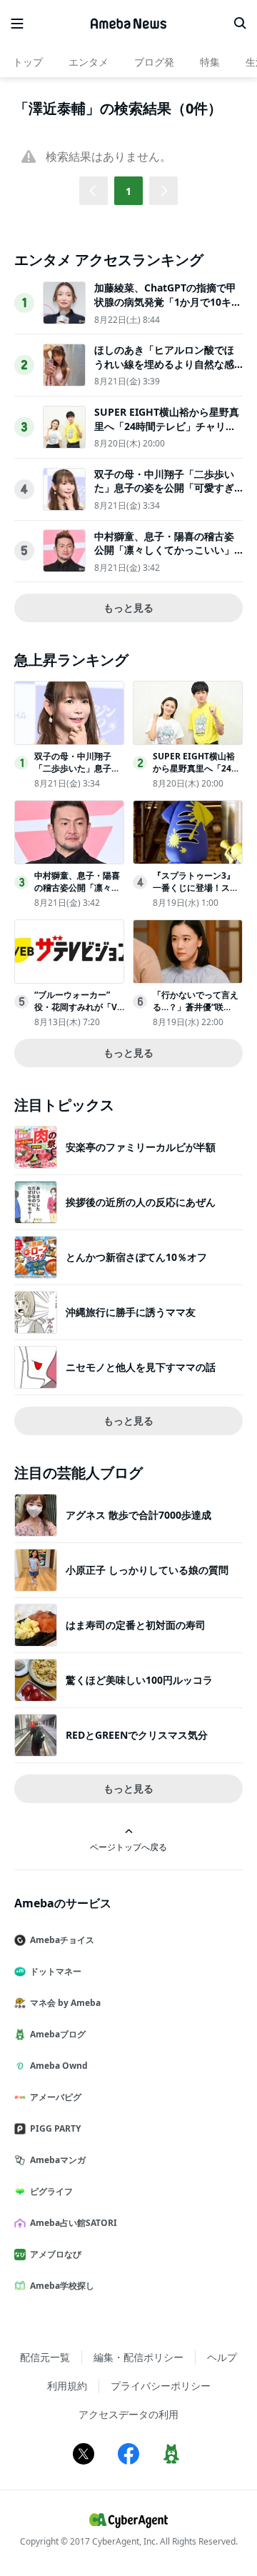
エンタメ (89, 62)
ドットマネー (56, 1971)
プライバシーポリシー (161, 2386)
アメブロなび (56, 2254)
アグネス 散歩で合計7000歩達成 (138, 1515)
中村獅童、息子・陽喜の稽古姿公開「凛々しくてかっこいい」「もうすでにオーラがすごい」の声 (164, 557)
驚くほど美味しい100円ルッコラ (139, 1680)
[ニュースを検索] (240, 24)
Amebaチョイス (62, 1940)
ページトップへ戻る (128, 1847)
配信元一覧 (45, 2357)
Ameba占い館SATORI (74, 2223)
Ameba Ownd (59, 2066)
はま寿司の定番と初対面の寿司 (136, 1625)
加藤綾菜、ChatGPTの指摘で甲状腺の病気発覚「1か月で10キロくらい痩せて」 (168, 301)
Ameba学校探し (62, 2286)
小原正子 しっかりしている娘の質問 (147, 1570)
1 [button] (128, 191)
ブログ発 (154, 62)
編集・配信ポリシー (138, 2357)
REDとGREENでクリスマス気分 (137, 1735)
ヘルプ (222, 2357)
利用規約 (67, 2386)
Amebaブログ (58, 2034)
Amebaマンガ (58, 2160)
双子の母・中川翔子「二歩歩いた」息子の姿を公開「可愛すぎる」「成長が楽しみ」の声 (164, 488)
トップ (28, 62)
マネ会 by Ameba (65, 2003)
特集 (210, 62)
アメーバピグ (56, 2097)
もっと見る (128, 608)
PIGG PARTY (55, 2128)
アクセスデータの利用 (128, 2414)
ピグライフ (51, 2191)
